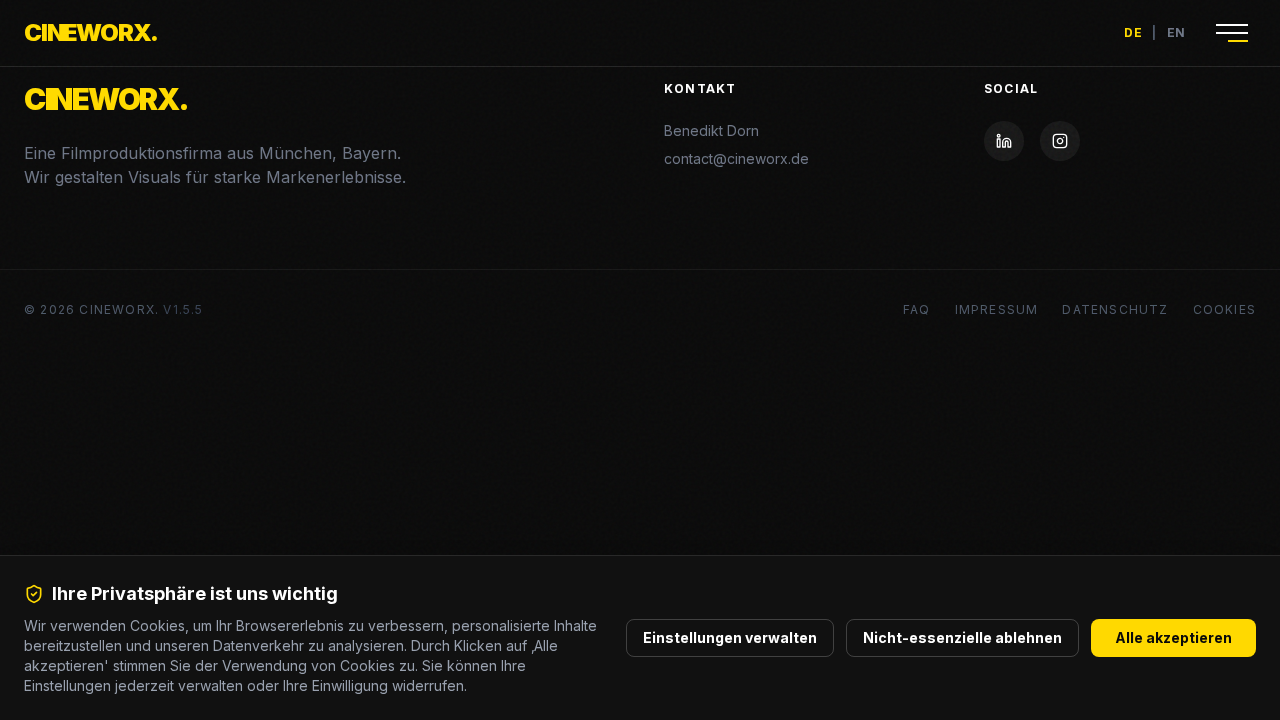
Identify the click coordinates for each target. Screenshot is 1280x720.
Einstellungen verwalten (730, 637)
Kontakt (700, 88)
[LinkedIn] (1004, 141)
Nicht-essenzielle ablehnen (962, 637)
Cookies (1224, 309)
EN (1176, 32)
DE (1133, 32)
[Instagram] (1060, 141)
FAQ (917, 309)
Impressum (997, 309)
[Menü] (1232, 33)
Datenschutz (1115, 309)
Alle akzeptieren (1173, 637)
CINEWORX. (91, 32)
